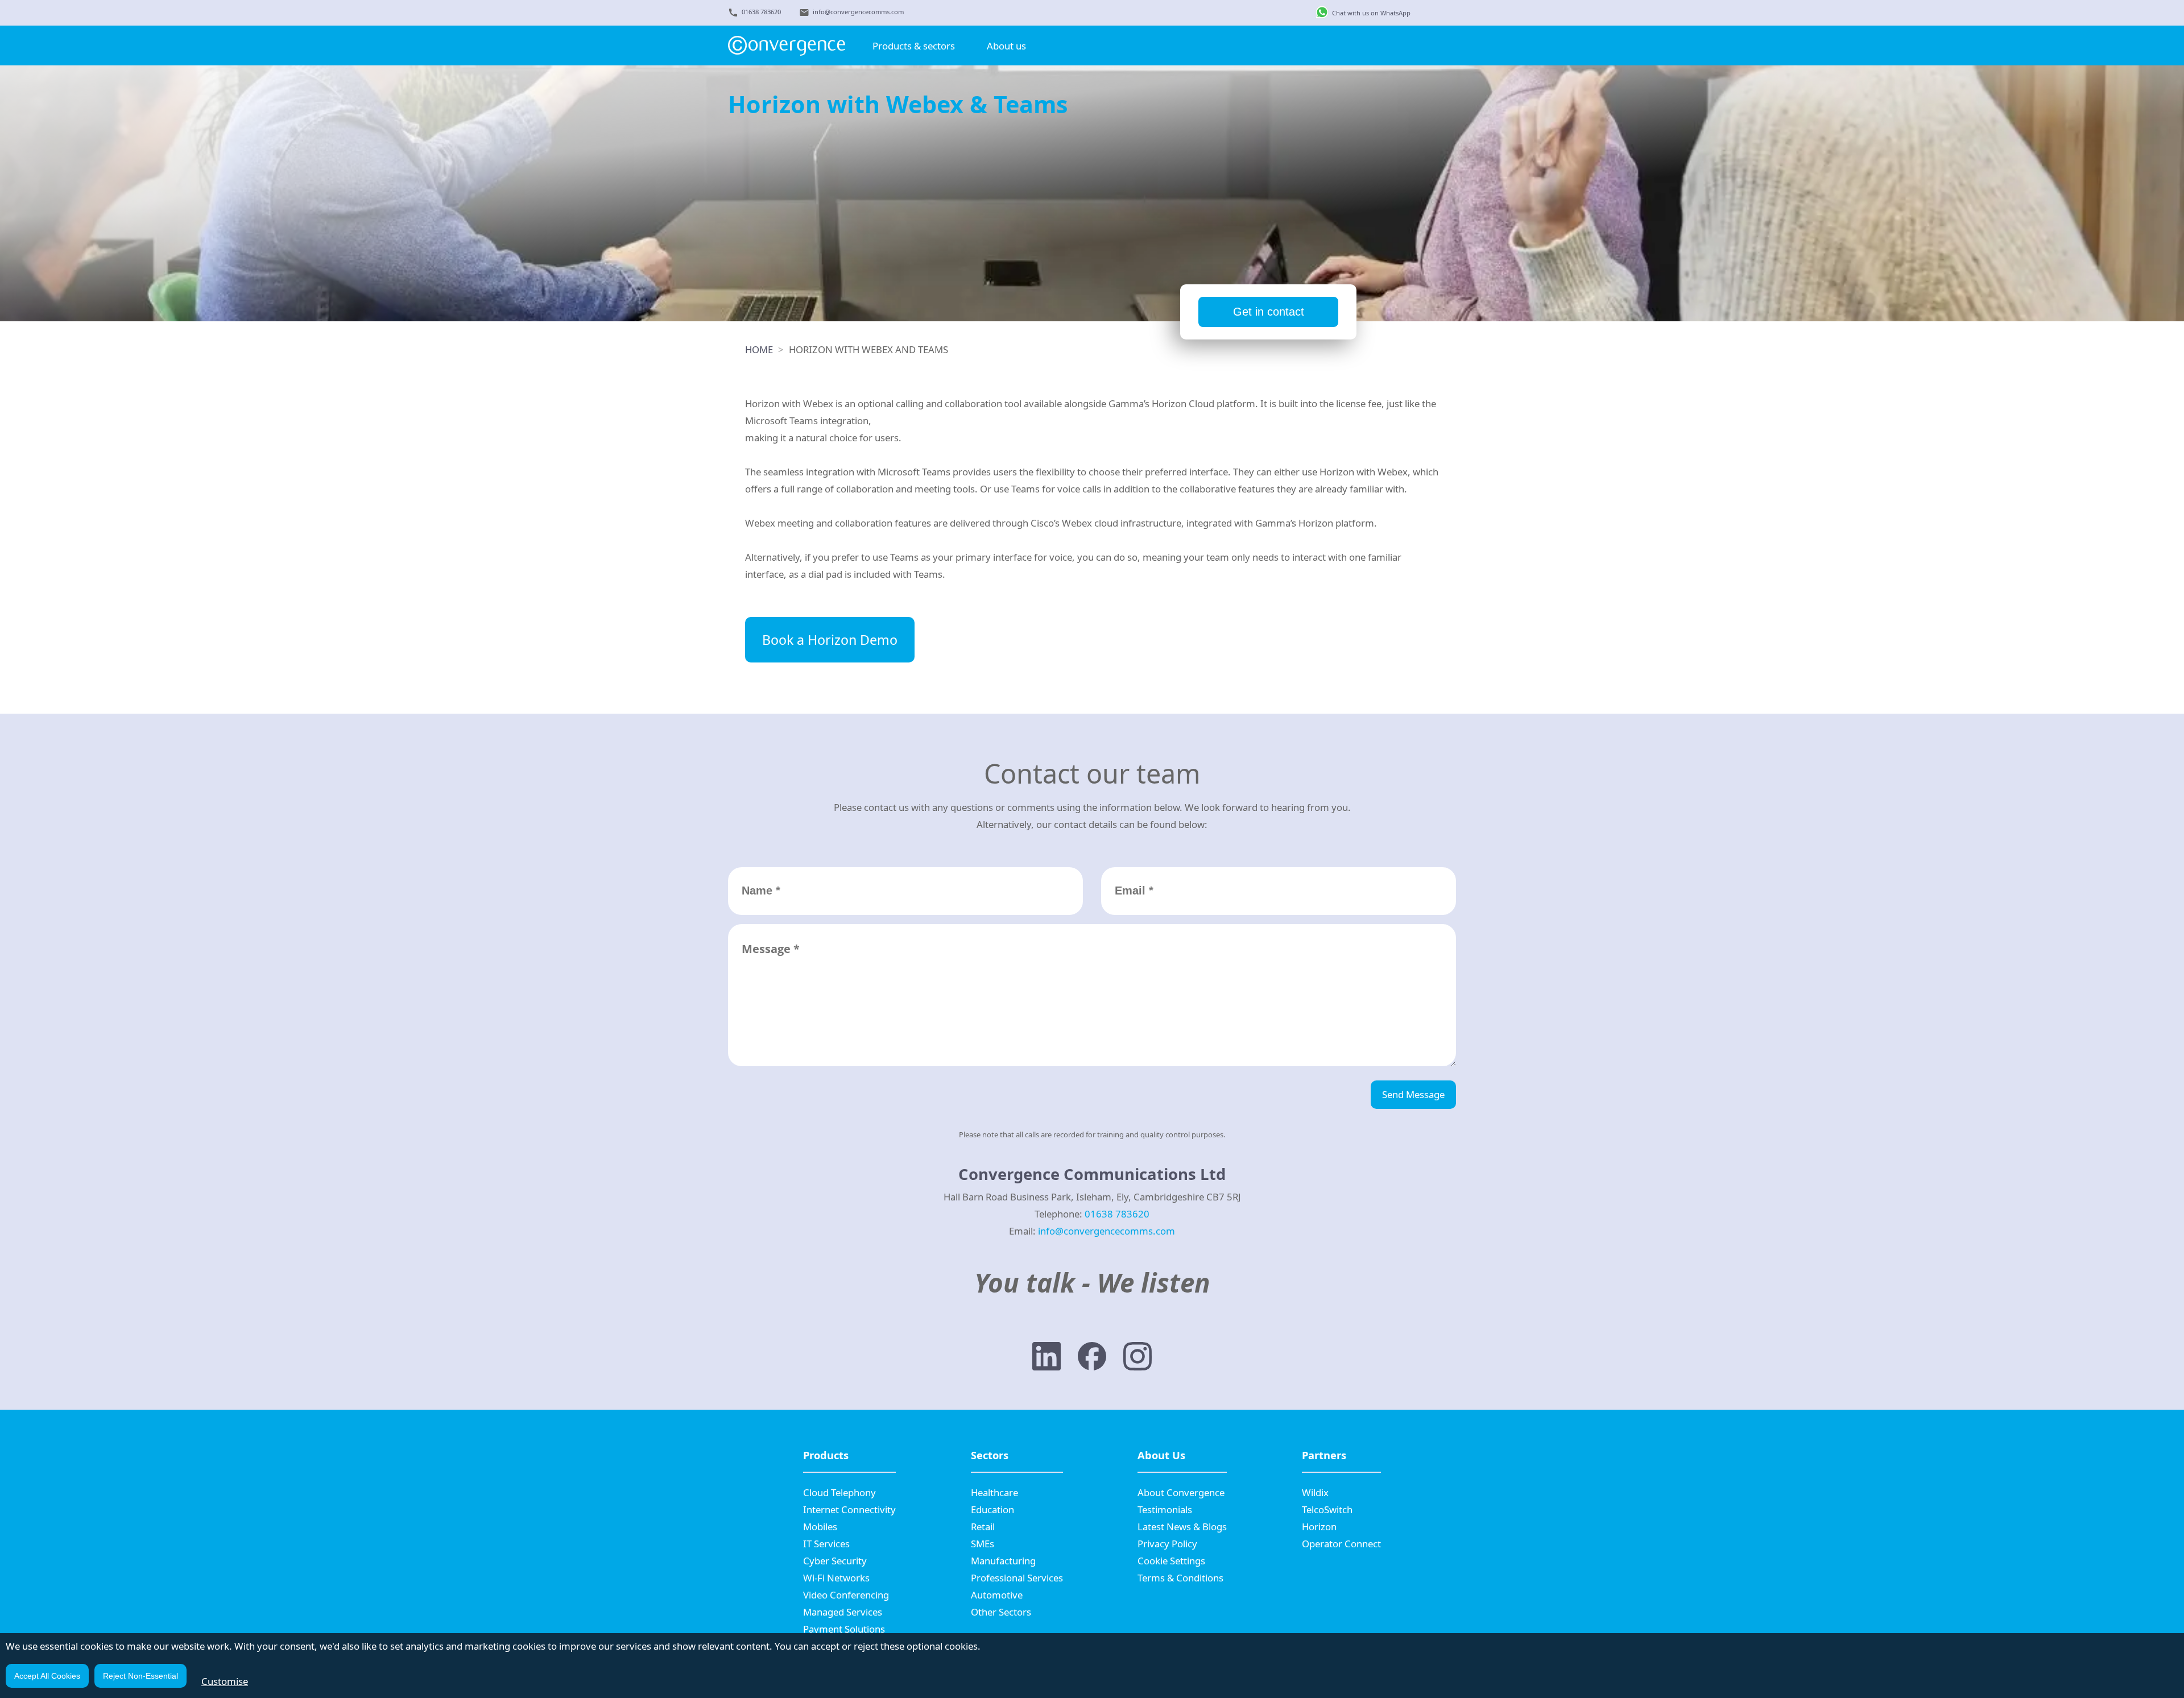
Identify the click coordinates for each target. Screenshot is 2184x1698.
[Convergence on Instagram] (1137, 1359)
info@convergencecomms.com (858, 12)
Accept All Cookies (47, 1676)
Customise (225, 1681)
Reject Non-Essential (140, 1676)
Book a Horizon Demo (830, 640)
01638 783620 (761, 12)
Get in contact (1269, 312)
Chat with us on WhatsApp (1371, 13)
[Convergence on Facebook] (1092, 1359)
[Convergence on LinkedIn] (1046, 1359)
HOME (759, 349)
